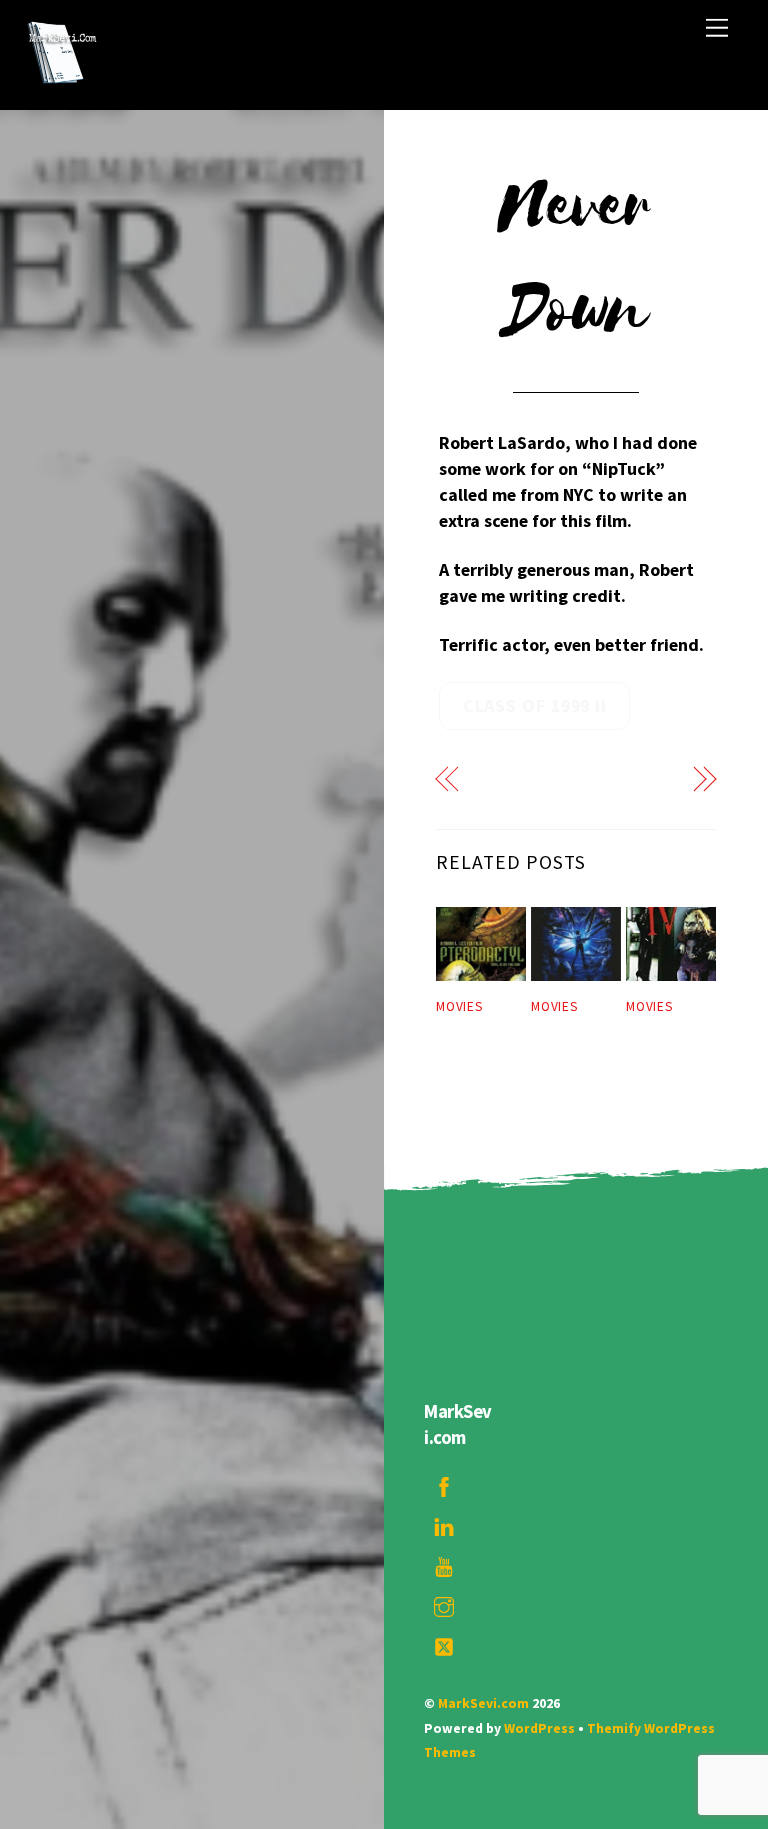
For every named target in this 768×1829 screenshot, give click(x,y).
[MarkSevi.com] (60, 84)
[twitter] (444, 1644)
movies (459, 1006)
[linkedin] (444, 1524)
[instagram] (444, 1604)
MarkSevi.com (483, 1703)
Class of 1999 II (535, 705)
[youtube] (444, 1564)
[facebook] (444, 1484)
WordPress (539, 1728)
